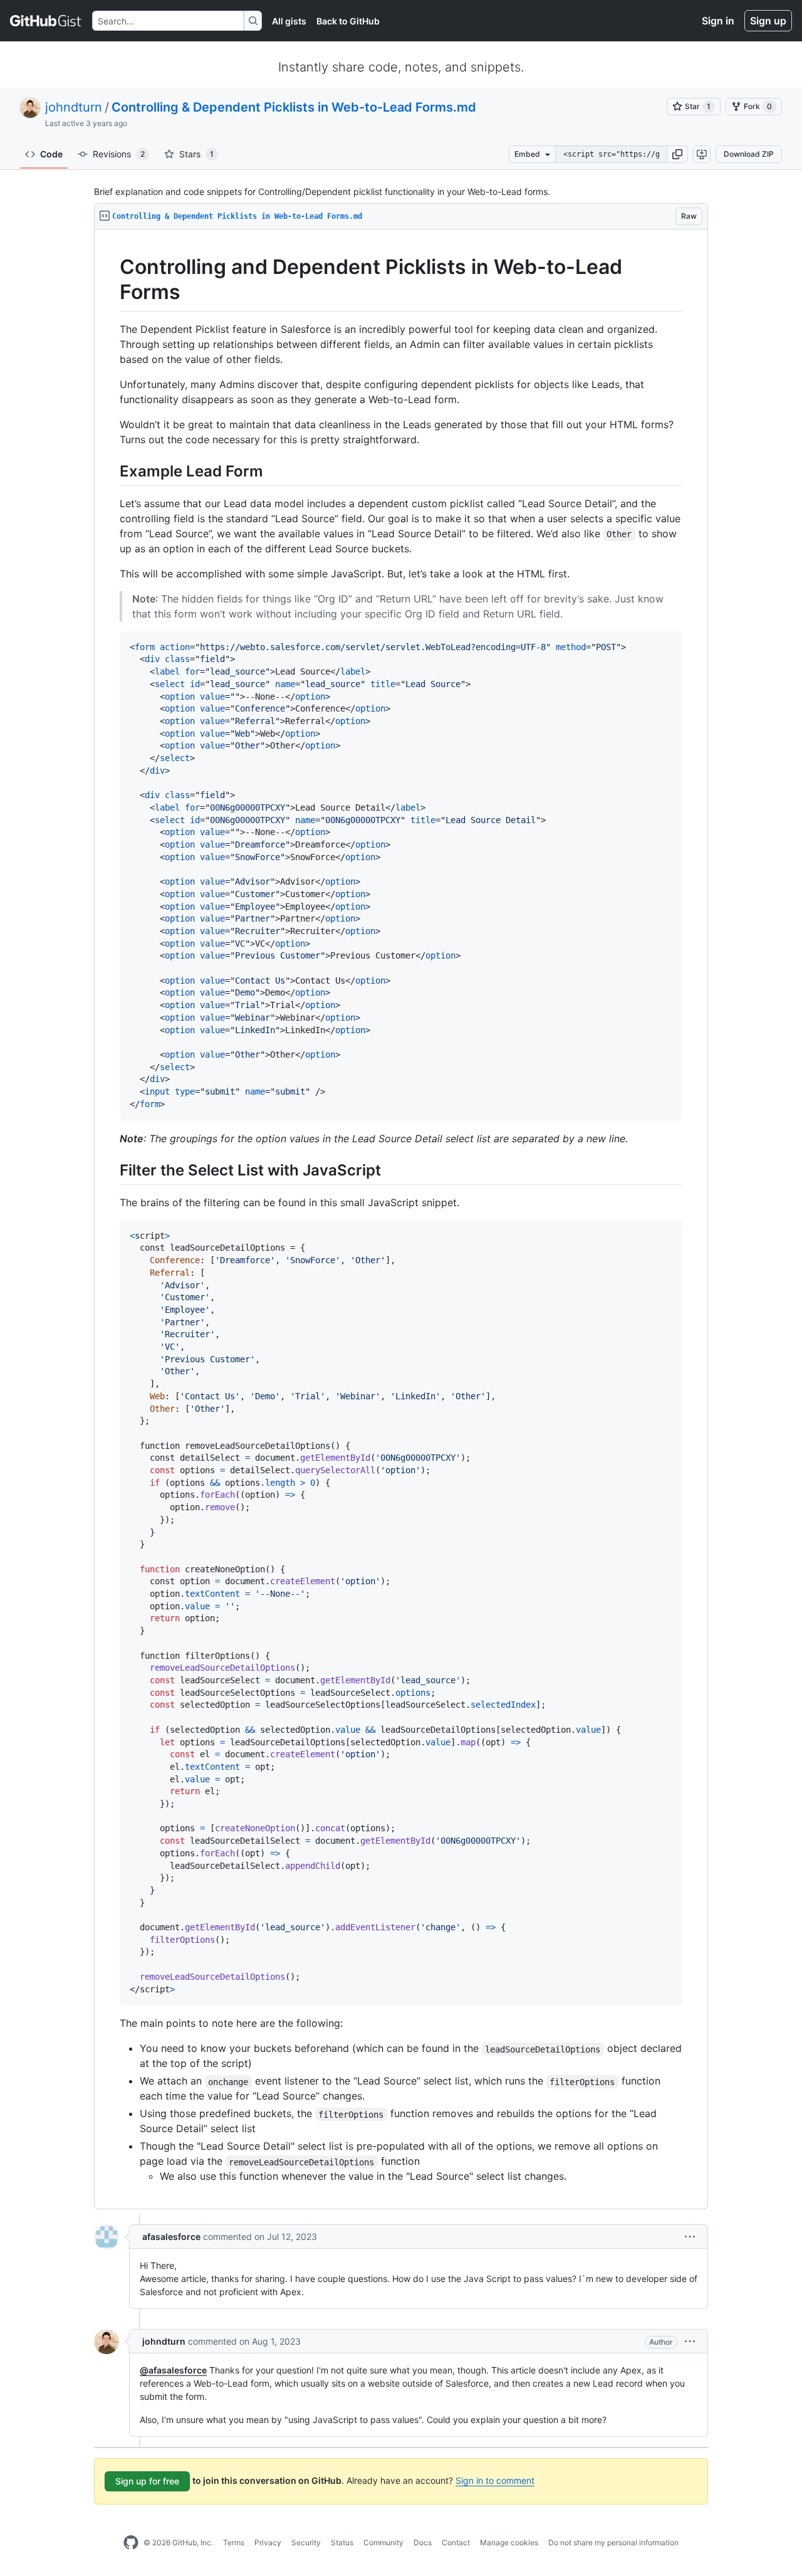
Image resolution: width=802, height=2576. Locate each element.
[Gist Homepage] (46, 21)
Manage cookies (509, 2542)
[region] (401, 1219)
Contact (456, 2542)
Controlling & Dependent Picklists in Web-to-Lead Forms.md (294, 107)
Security (306, 2542)
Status (342, 2542)
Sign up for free (147, 2481)
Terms (234, 2542)
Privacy (268, 2542)
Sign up (768, 21)
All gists (289, 21)
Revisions (119, 154)
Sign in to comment (495, 2480)
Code (51, 154)
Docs (423, 2542)
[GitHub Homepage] (131, 2543)
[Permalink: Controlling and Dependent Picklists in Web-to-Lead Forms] (111, 280)
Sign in (718, 21)
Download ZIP (749, 154)
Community (383, 2542)
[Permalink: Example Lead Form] (111, 471)
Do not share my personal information (613, 2542)
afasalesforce (171, 2237)
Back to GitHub (348, 21)
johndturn (74, 107)
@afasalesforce (173, 2370)
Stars (196, 154)
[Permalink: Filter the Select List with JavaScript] (111, 1170)
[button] (677, 154)
